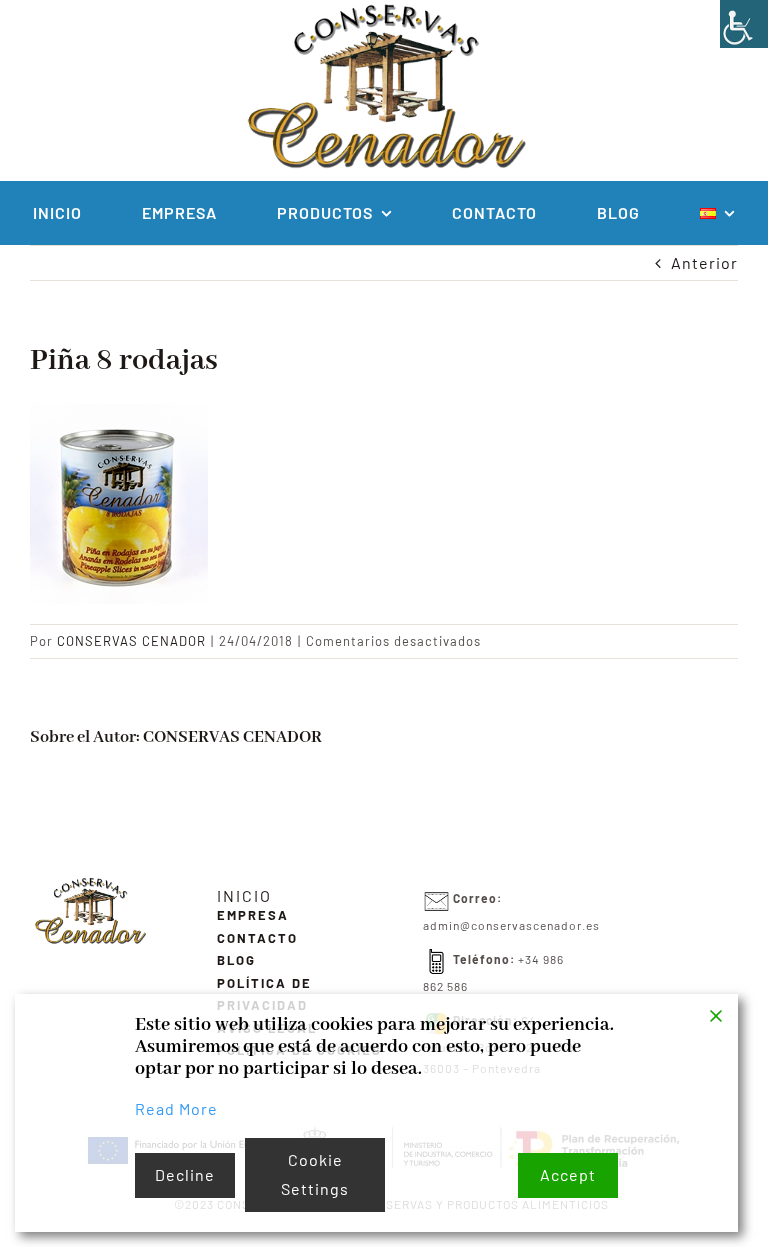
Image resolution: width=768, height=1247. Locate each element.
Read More (176, 1108)
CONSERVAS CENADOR (131, 641)
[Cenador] (89, 883)
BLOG (236, 960)
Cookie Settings (315, 1174)
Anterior (704, 262)
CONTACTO (257, 938)
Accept (568, 1174)
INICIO (244, 895)
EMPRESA (253, 915)
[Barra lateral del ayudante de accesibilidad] (744, 24)
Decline (185, 1174)
